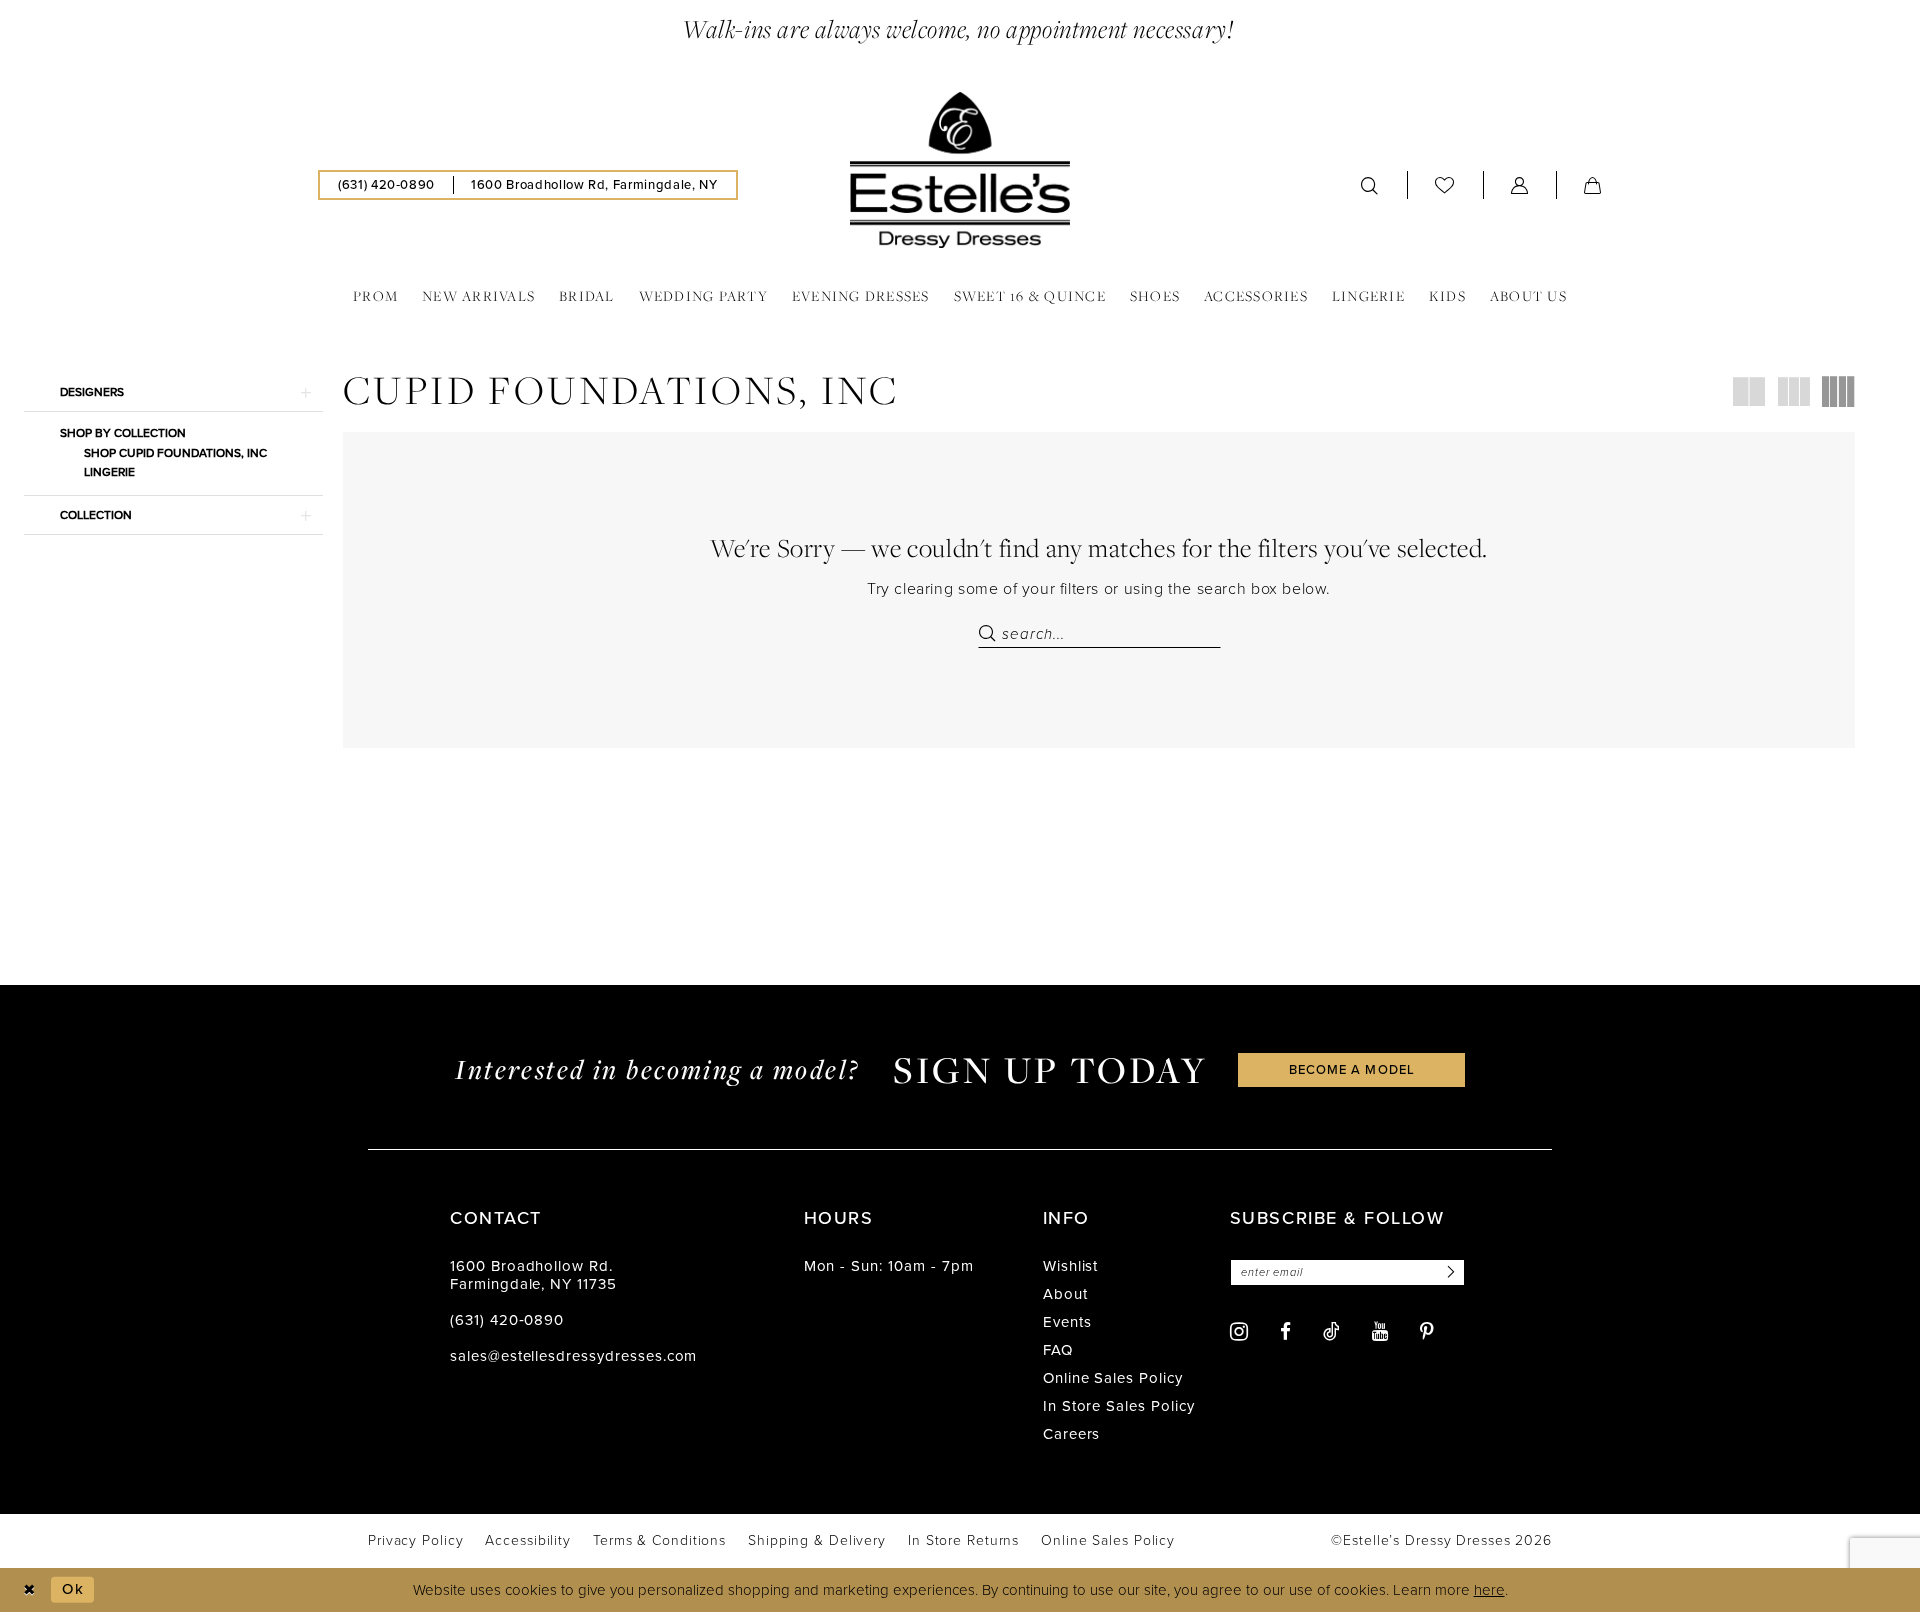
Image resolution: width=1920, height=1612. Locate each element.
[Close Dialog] (29, 1589)
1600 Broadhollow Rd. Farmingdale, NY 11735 (533, 1275)
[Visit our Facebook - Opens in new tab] (1285, 1331)
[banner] (960, 170)
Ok (73, 1589)
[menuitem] (386, 185)
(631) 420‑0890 (507, 1320)
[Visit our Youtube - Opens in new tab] (1380, 1331)
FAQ (1058, 1350)
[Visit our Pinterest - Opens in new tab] (1427, 1331)
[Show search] (1370, 185)
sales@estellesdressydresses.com (573, 1356)
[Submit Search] (990, 634)
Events (1067, 1322)
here (1489, 1590)
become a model (1352, 1069)
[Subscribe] (1448, 1272)
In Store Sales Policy (1119, 1406)
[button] (1520, 185)
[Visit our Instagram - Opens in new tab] (1239, 1331)
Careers (1072, 1434)
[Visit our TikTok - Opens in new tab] (1331, 1331)
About (1065, 1294)
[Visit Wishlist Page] (1445, 184)
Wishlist (1071, 1266)
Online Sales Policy (1113, 1378)
